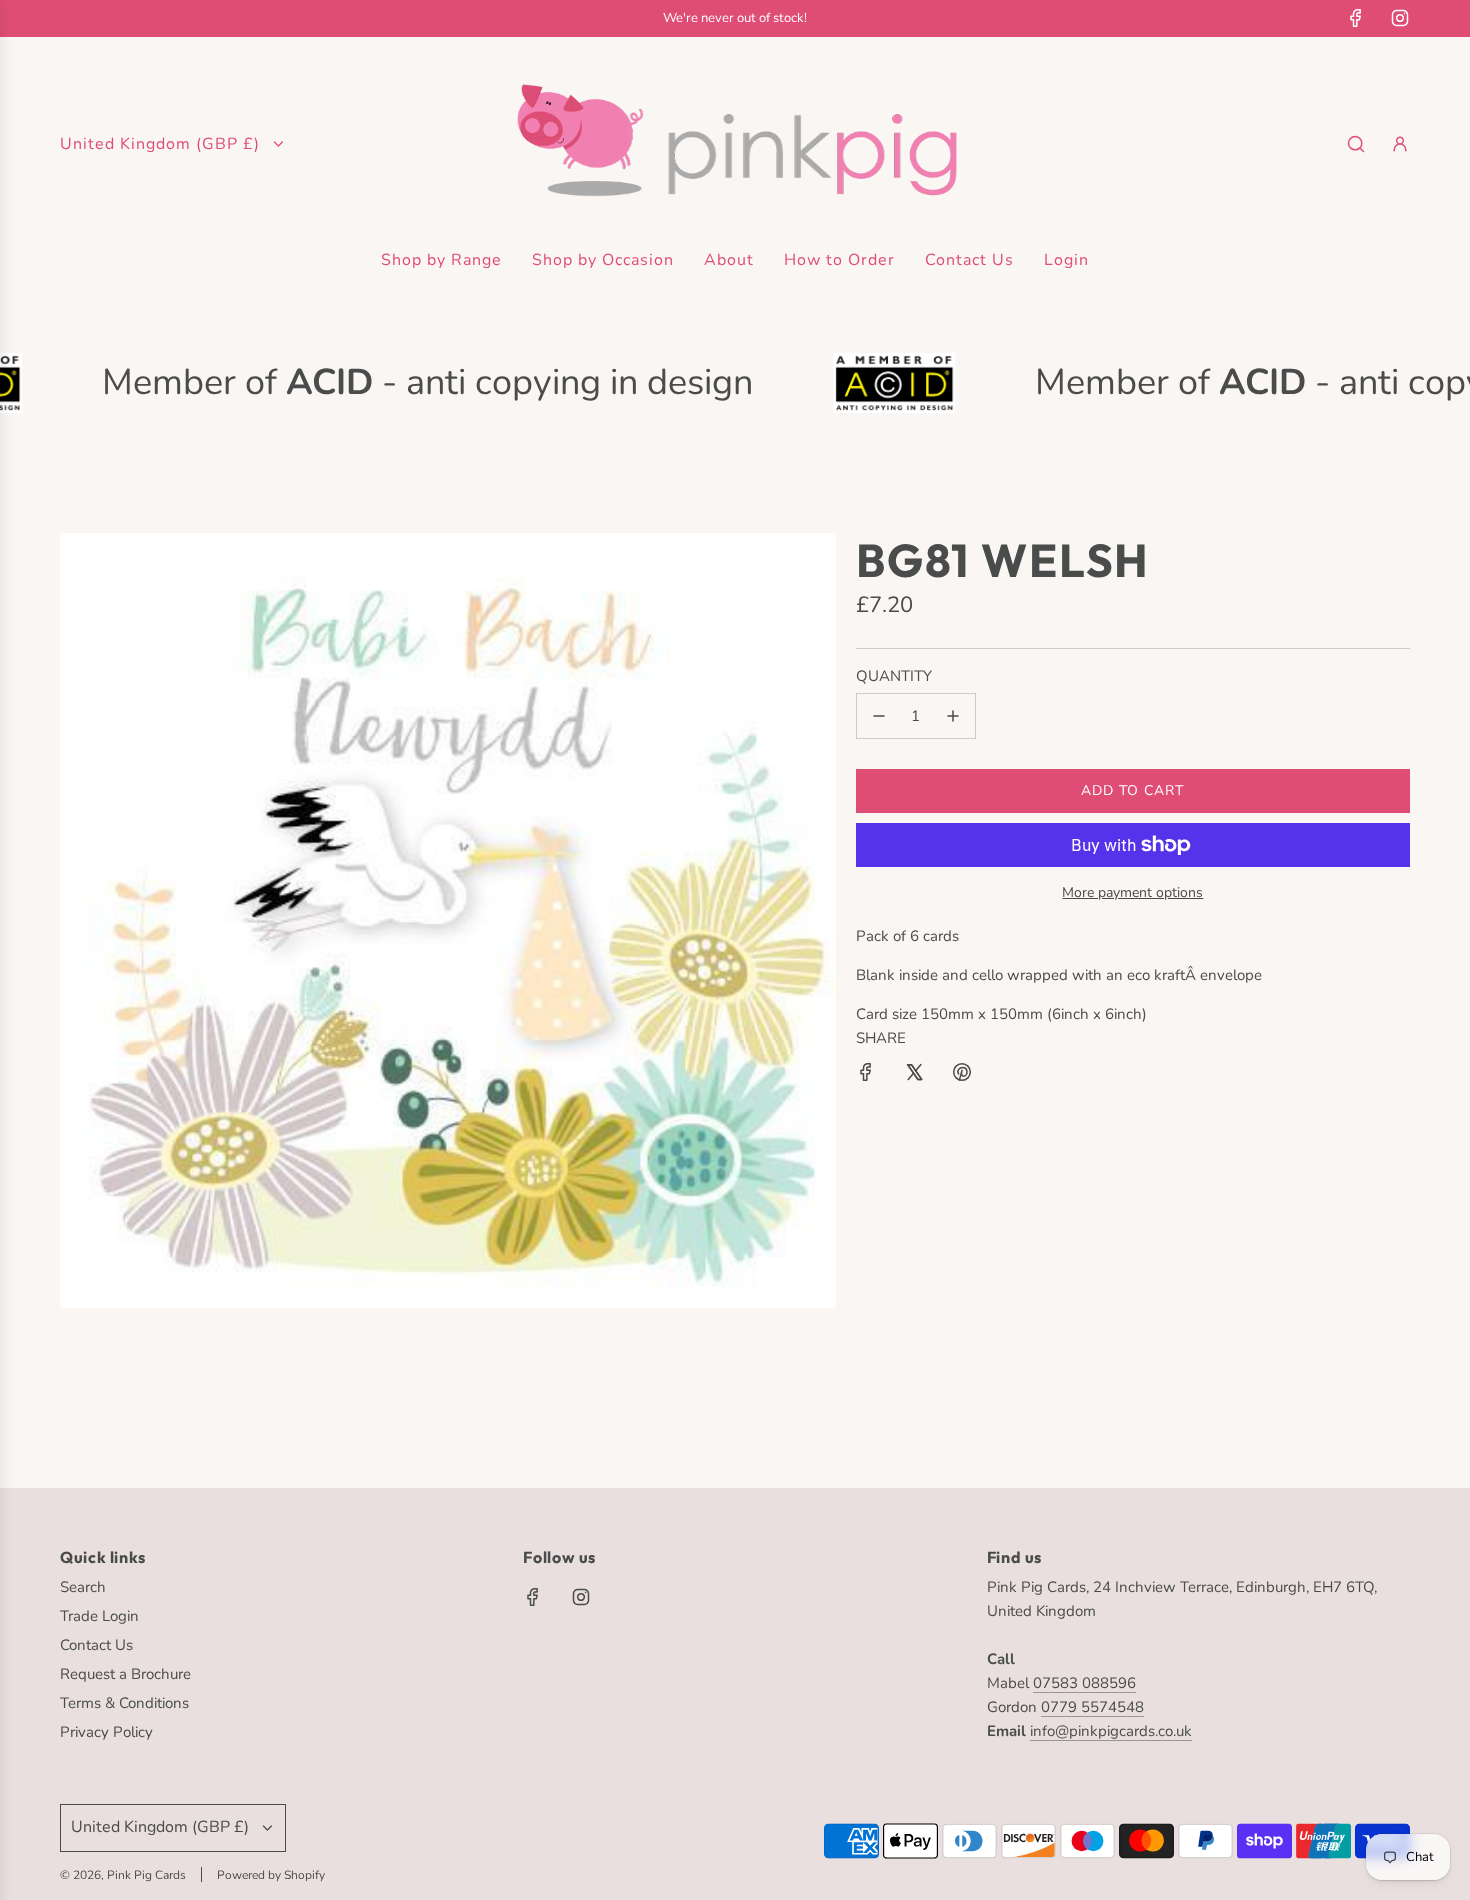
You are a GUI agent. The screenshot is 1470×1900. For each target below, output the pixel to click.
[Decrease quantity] (879, 716)
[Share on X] (914, 1075)
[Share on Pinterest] (962, 1075)
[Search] (1356, 144)
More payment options (1132, 892)
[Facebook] (1356, 18)
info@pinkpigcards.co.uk (1111, 1731)
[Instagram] (1400, 18)
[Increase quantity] (953, 716)
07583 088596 (1084, 1683)
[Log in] (1400, 144)
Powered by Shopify (271, 1875)
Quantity (894, 676)
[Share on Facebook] (866, 1075)
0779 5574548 (1092, 1707)
